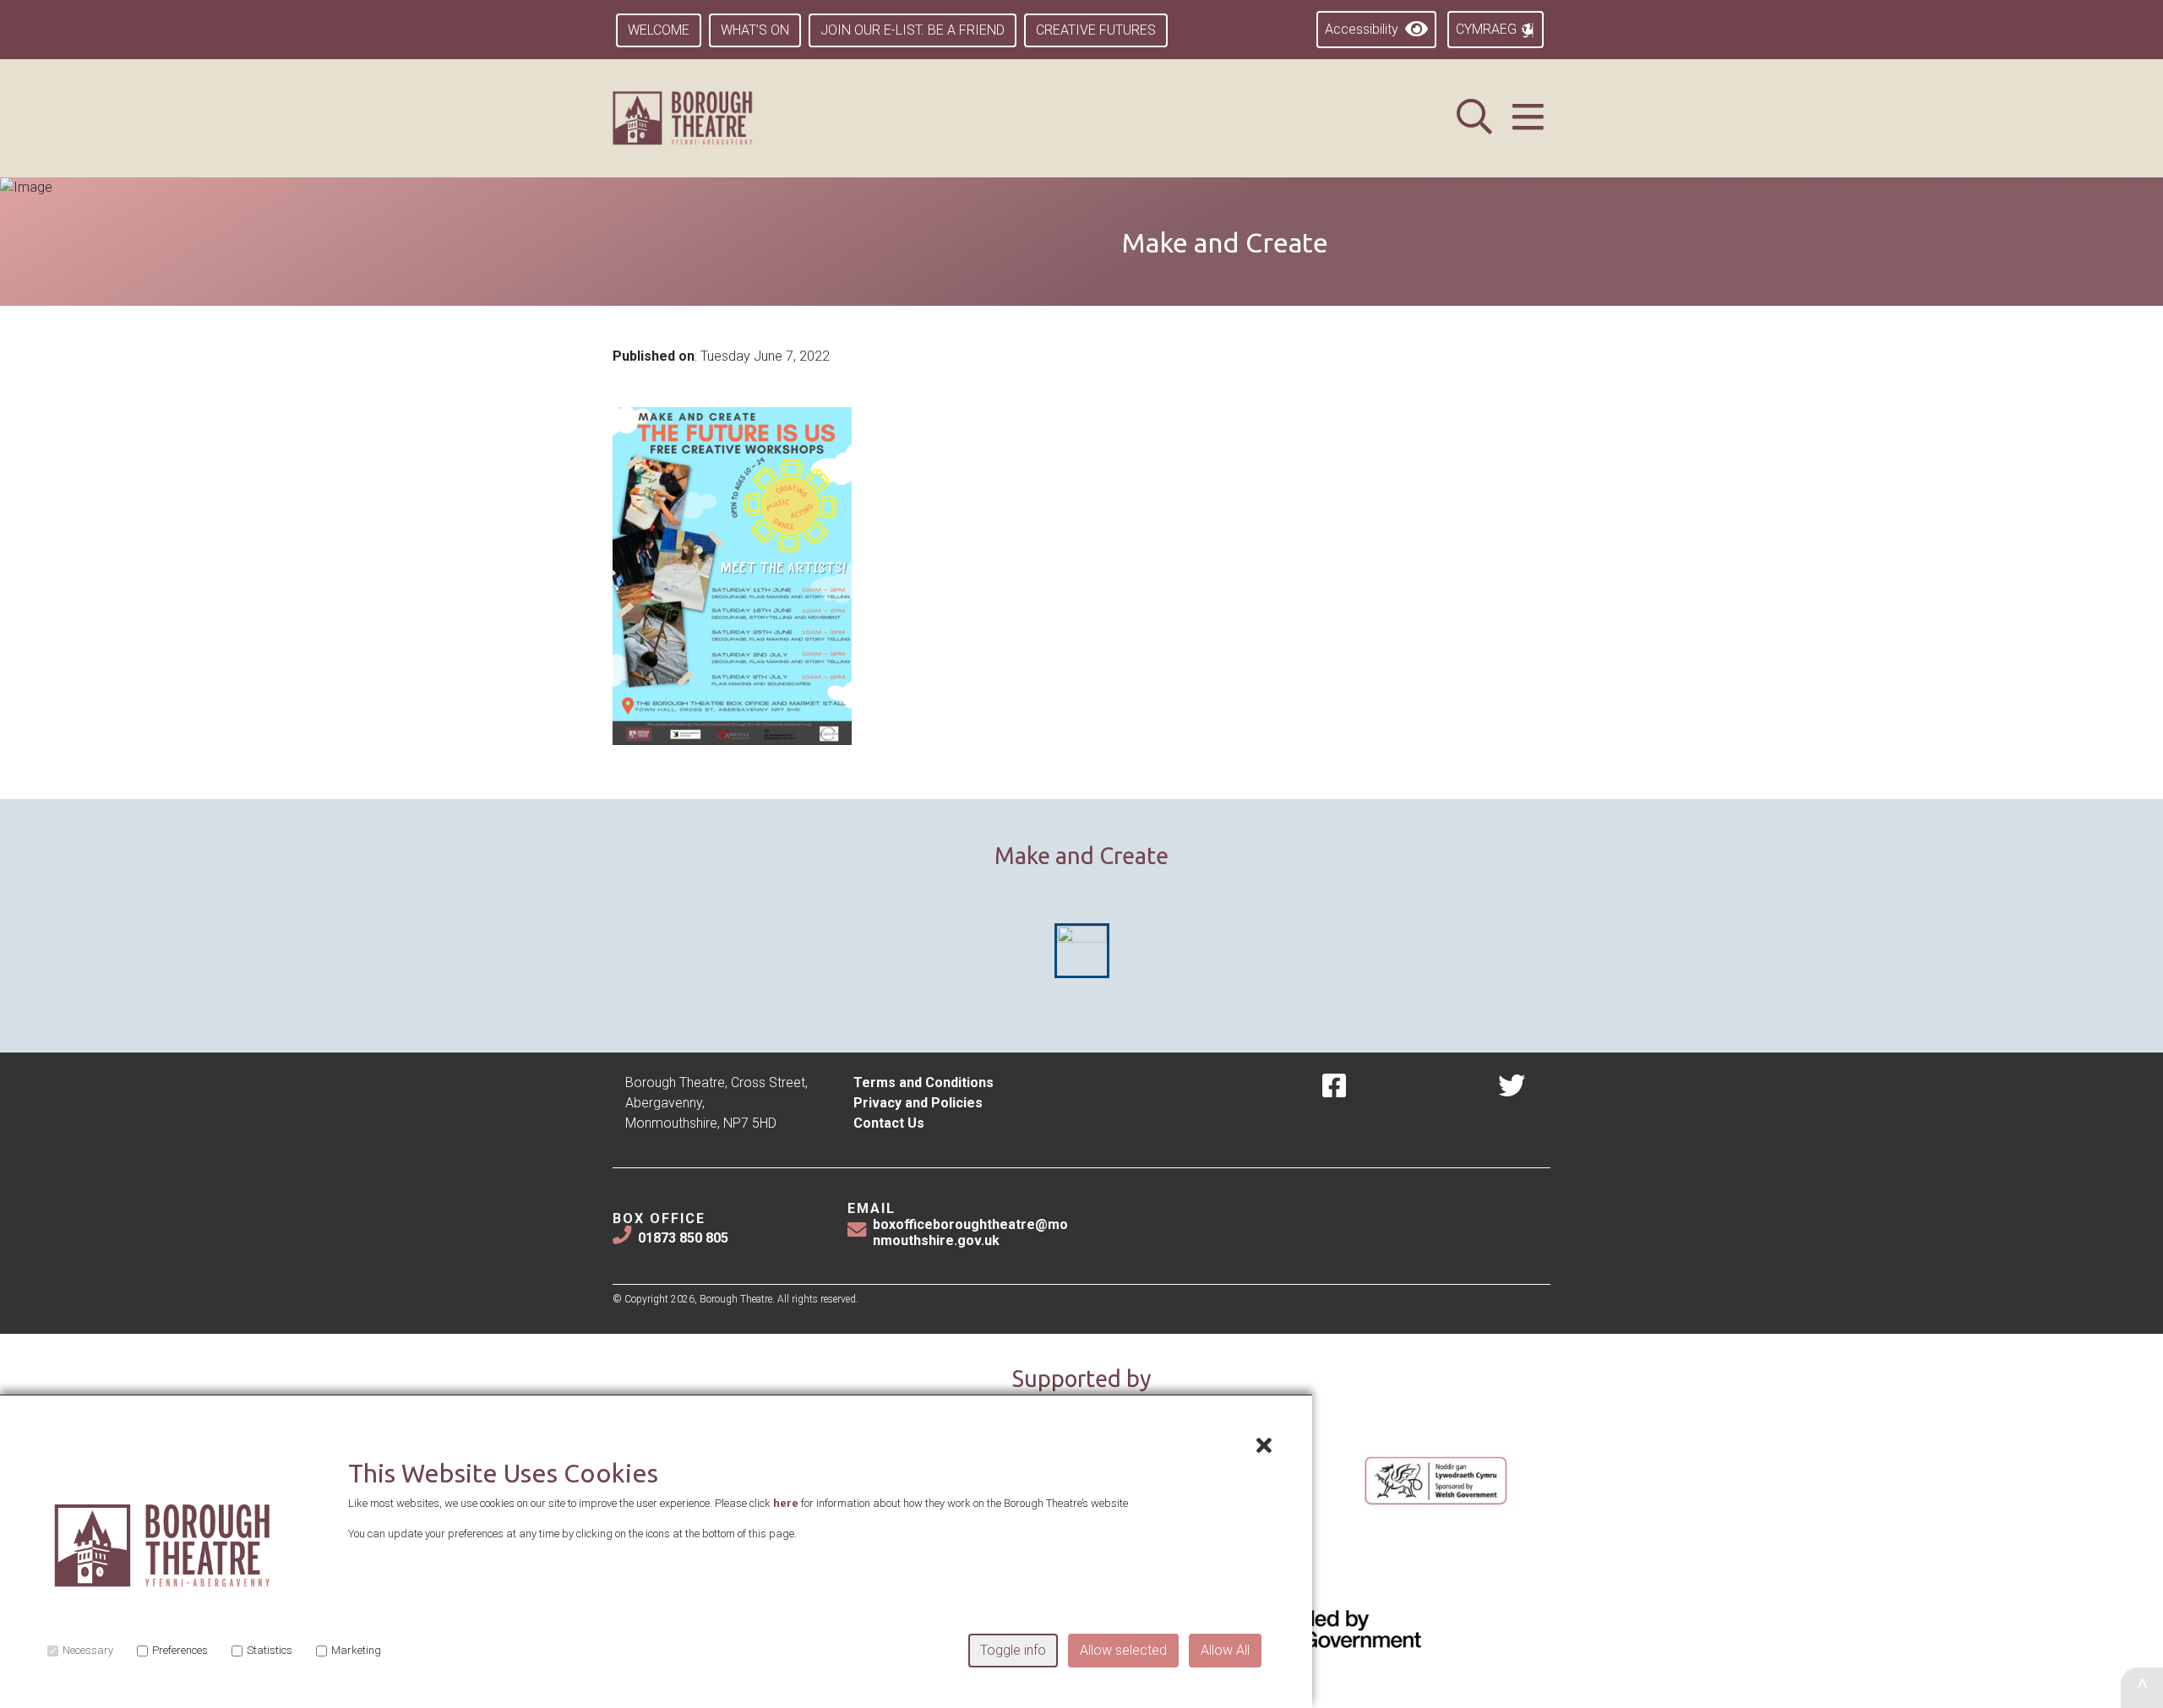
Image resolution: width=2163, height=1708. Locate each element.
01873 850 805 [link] (683, 1238)
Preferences (180, 1650)
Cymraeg (1488, 29)
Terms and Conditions (923, 1082)
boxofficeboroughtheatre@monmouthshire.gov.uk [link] (970, 1232)
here (786, 1503)
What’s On (755, 30)
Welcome (659, 30)
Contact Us (889, 1123)
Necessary (88, 1650)
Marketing (356, 1650)
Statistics (270, 1650)
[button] (1528, 118)
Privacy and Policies (918, 1103)
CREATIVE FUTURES (1096, 30)
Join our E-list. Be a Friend (913, 30)
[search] (1474, 118)
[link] (703, 118)
